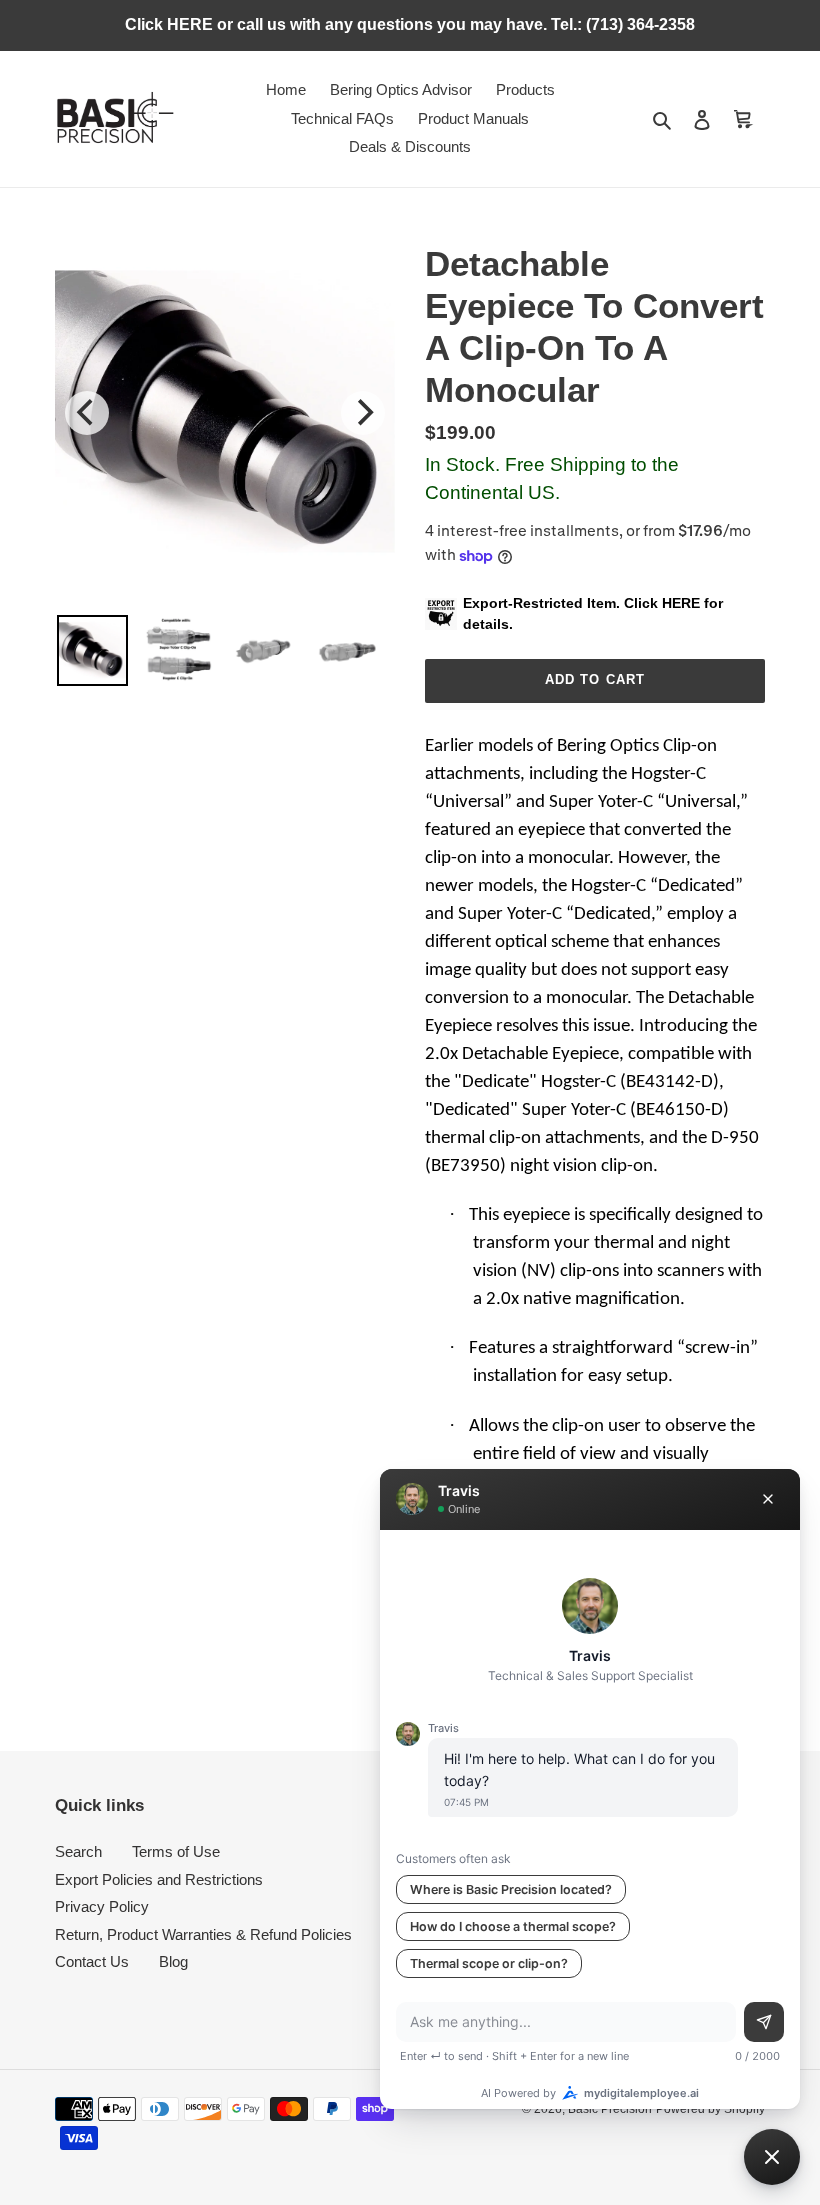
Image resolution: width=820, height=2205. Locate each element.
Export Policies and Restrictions (159, 1879)
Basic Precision (610, 2109)
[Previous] (87, 413)
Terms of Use (176, 1851)
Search (78, 1851)
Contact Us (92, 1961)
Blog (173, 1961)
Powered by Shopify (710, 2109)
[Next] (363, 413)
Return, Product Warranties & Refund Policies (203, 1934)
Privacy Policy (102, 1906)
